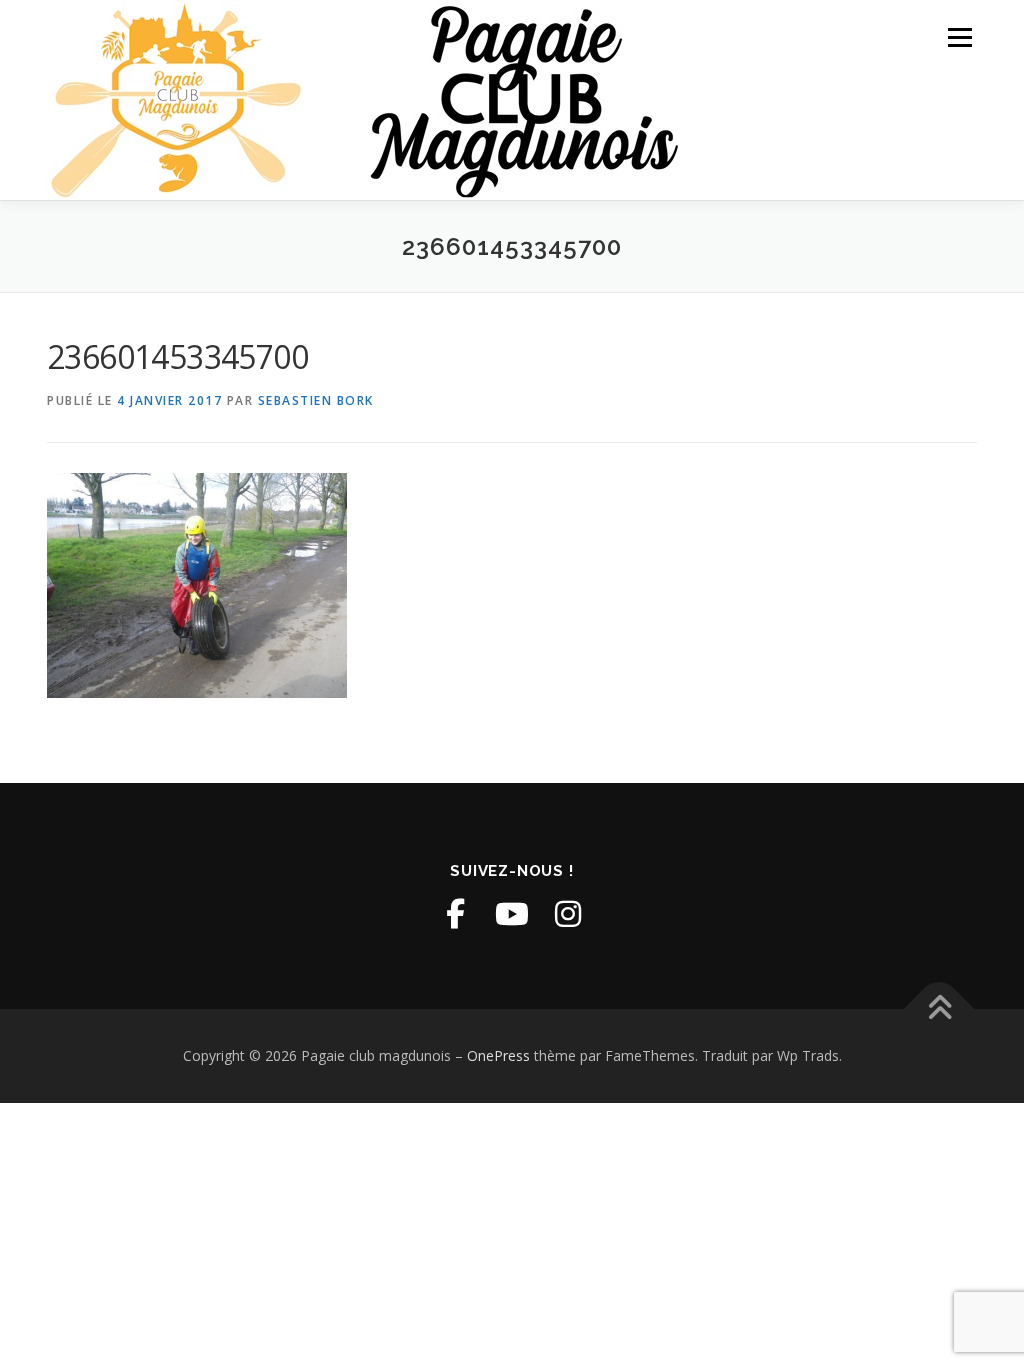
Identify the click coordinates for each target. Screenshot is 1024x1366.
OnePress (498, 1055)
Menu (959, 37)
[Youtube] (512, 914)
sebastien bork (316, 400)
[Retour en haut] (939, 1009)
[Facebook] (456, 914)
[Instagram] (568, 914)
